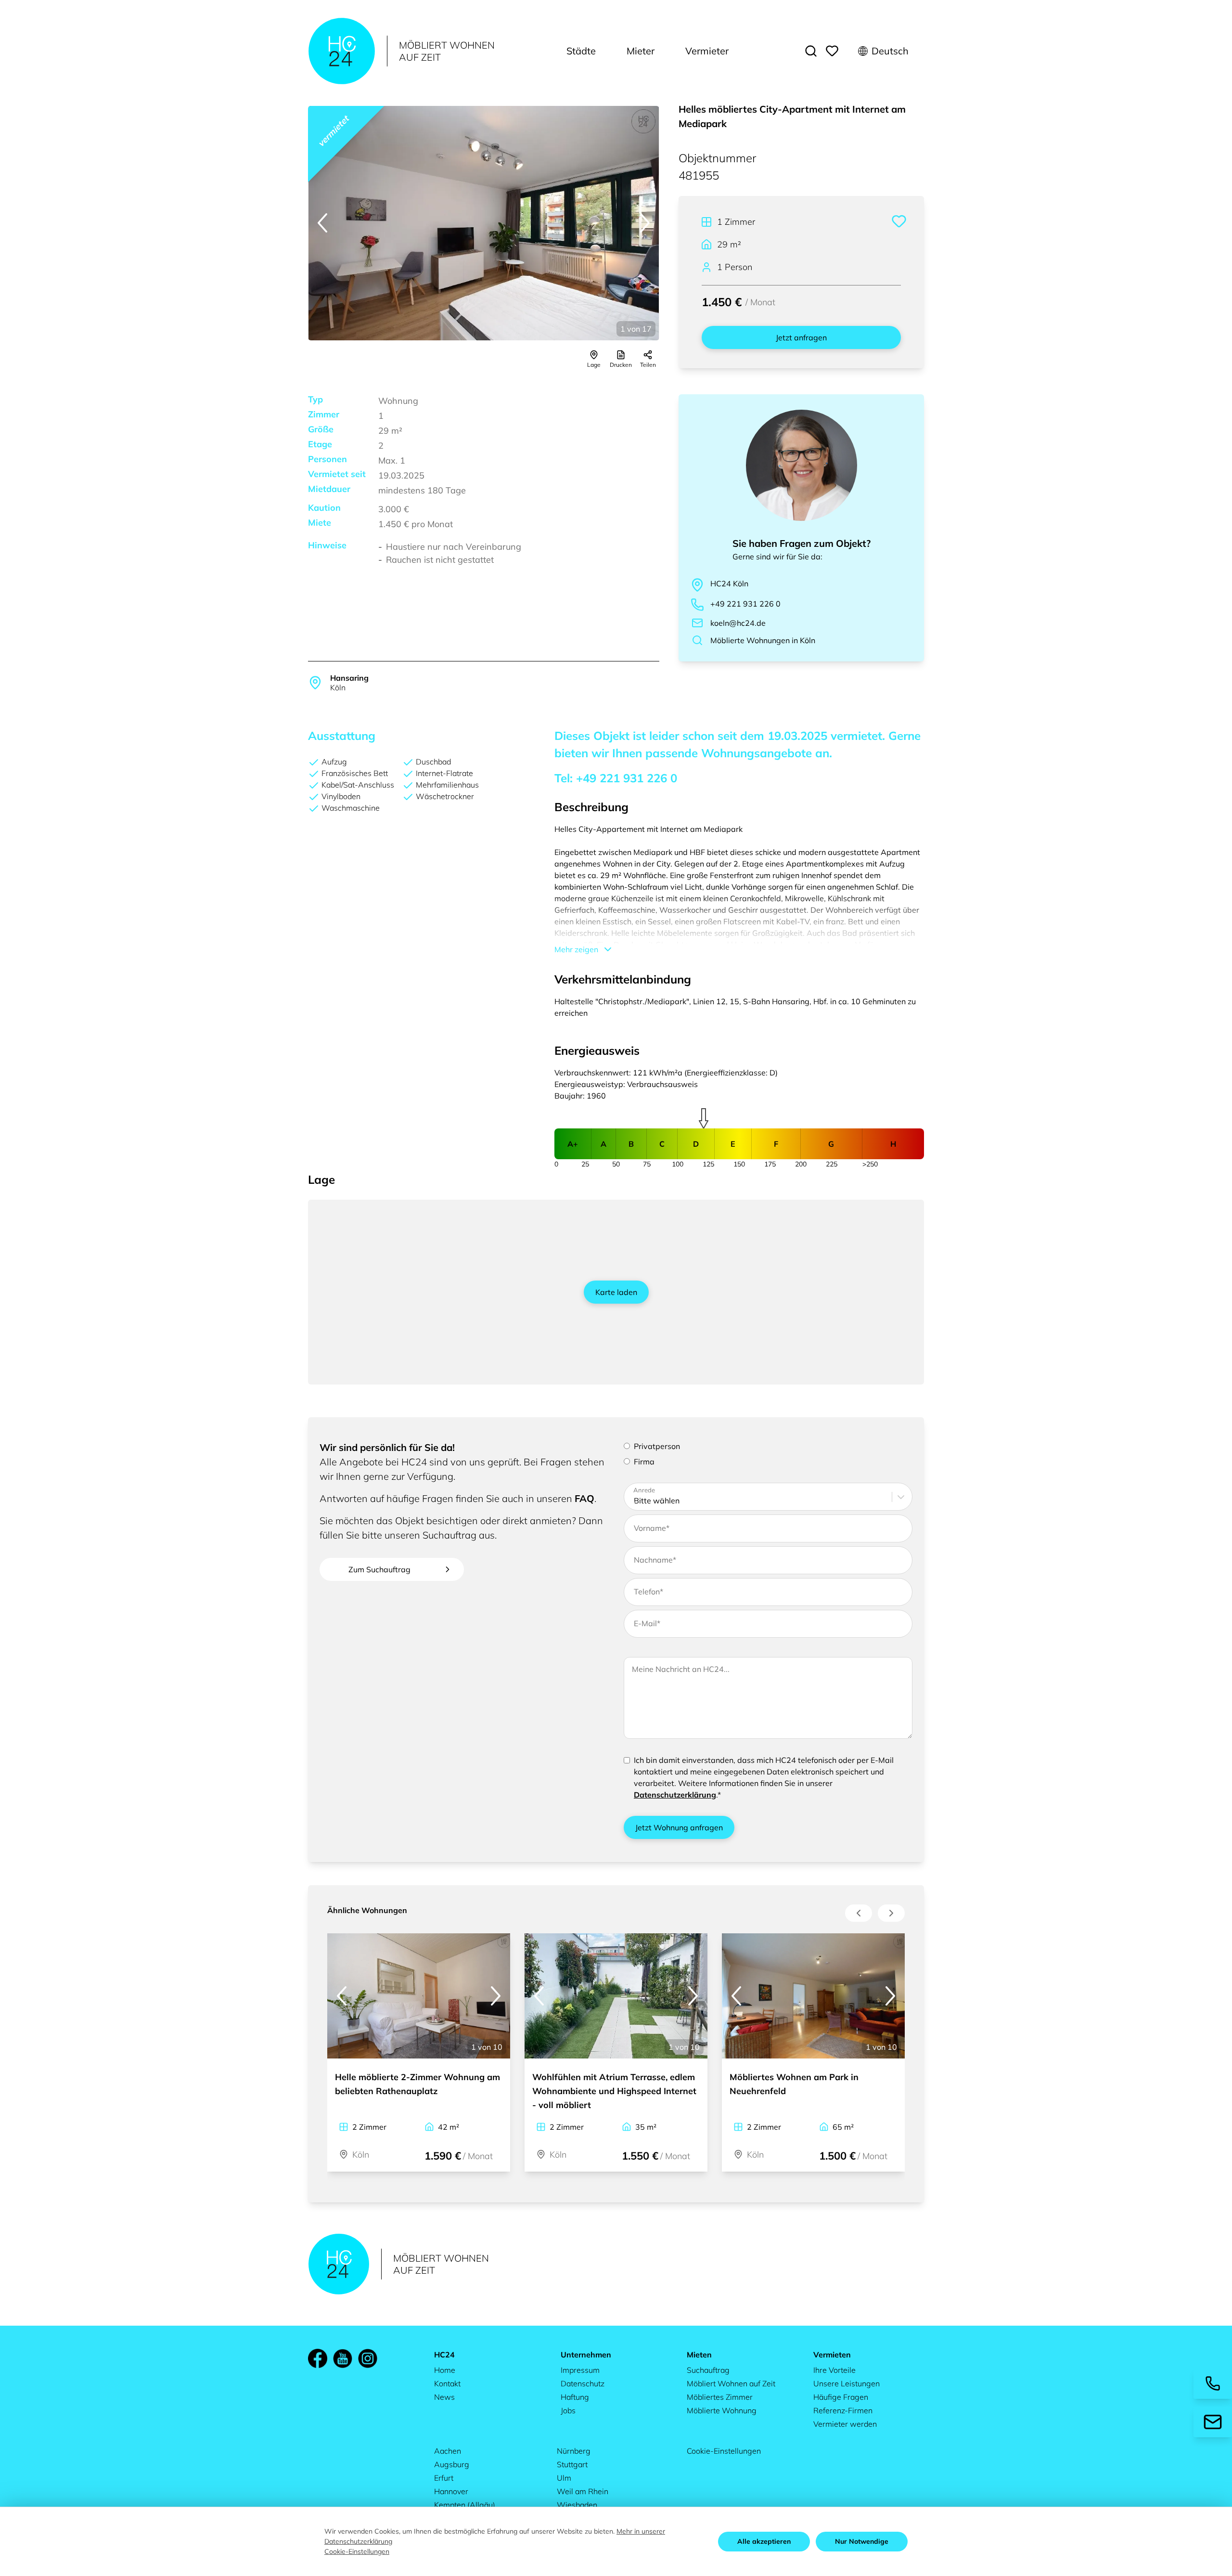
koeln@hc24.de (738, 623)
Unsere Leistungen (847, 2383)
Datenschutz (583, 2383)
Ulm (564, 2478)
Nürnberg (574, 2451)
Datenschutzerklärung (675, 1795)
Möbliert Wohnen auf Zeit (731, 2383)
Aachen (448, 2451)
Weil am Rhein (583, 2491)
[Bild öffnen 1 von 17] (484, 223)
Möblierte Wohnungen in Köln (763, 640)
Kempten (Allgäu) (465, 2505)
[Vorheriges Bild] (322, 223)
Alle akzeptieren (764, 2541)
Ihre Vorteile (834, 2370)
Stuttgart (572, 2464)
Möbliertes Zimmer (720, 2397)
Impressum (580, 2370)
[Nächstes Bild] (645, 223)
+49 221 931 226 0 (745, 604)
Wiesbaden (577, 2505)
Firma (644, 1462)
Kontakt (447, 2383)
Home (445, 2370)
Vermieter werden (845, 2424)
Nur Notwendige (862, 2541)
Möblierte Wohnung (722, 2410)
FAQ (584, 1498)
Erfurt (444, 2478)
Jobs (568, 2410)
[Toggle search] (811, 51)
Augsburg (452, 2464)
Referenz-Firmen (843, 2410)
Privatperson (657, 1446)
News (444, 2397)
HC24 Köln (729, 583)
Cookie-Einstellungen (724, 2451)
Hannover (451, 2491)
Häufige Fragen (841, 2397)
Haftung (575, 2397)
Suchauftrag (708, 2370)
